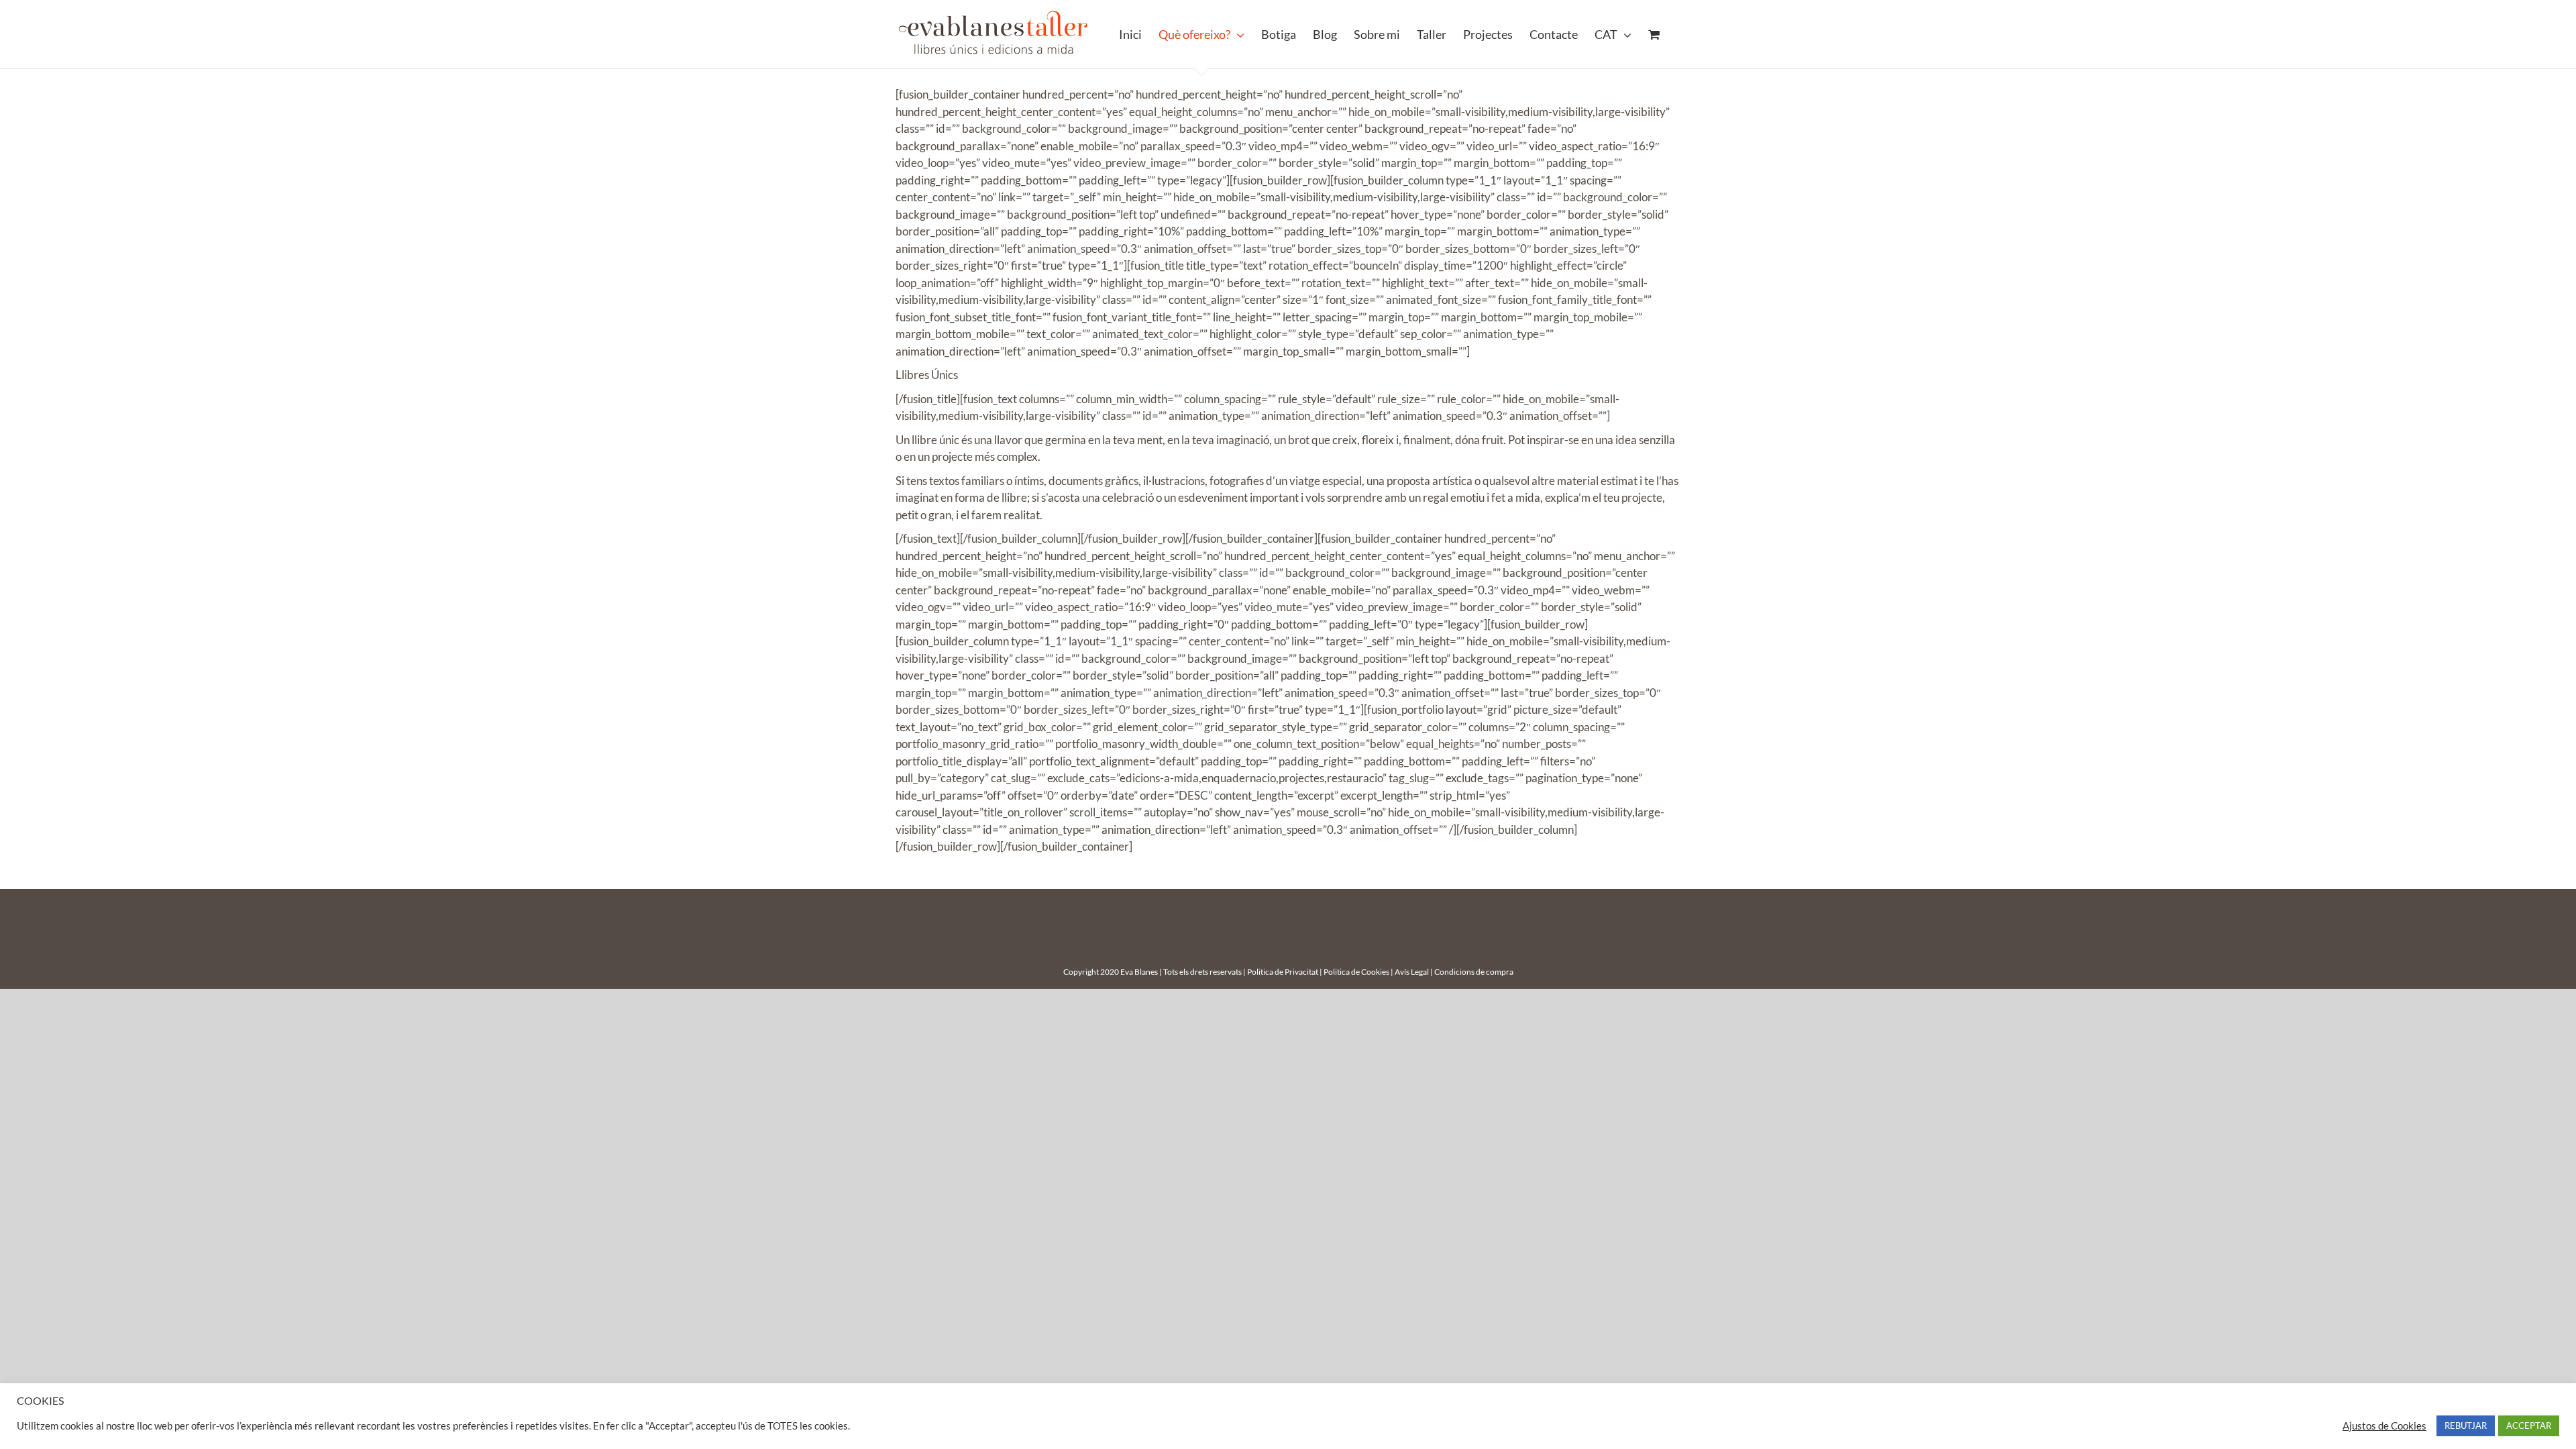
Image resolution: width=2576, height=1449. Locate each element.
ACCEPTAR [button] (2529, 1426)
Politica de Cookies (1356, 972)
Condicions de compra (1474, 972)
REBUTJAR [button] (2466, 1426)
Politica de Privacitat (1283, 972)
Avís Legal (1412, 972)
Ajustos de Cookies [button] (2384, 1426)
